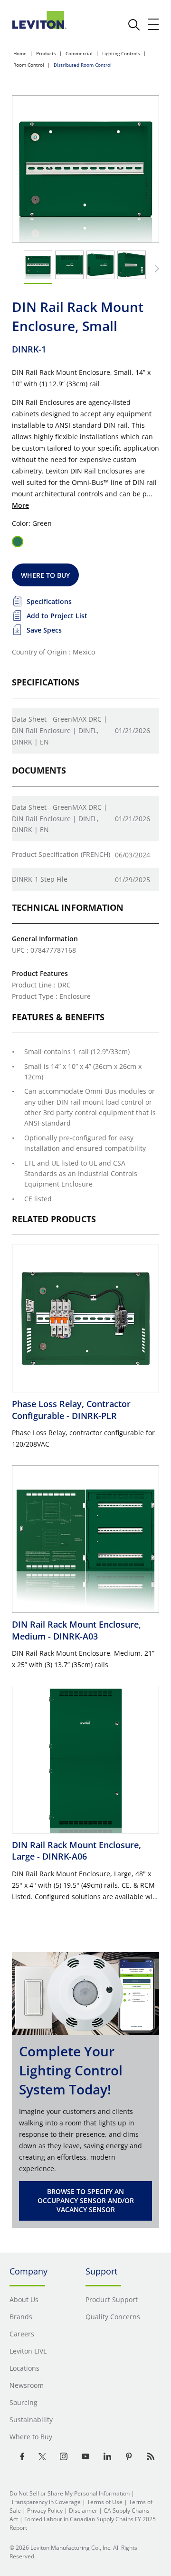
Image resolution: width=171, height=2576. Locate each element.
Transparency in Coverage (46, 2502)
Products (46, 53)
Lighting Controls (121, 53)
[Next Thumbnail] (155, 269)
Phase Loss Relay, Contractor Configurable (71, 1409)
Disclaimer (83, 2511)
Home (20, 53)
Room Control (29, 65)
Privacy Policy (45, 2511)
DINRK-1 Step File (40, 879)
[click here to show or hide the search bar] (134, 25)
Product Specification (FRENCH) (61, 854)
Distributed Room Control (83, 65)
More (20, 505)
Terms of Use (105, 2502)
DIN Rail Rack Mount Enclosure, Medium (76, 1630)
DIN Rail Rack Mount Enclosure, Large (76, 1851)
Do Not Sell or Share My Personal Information (70, 2493)
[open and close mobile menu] (154, 24)
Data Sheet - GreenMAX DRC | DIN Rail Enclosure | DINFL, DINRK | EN (60, 730)
